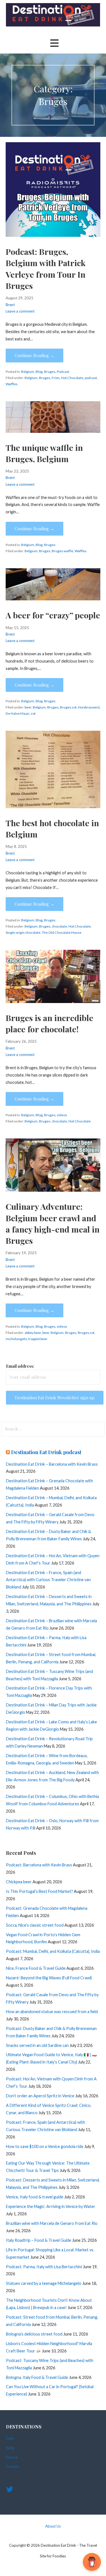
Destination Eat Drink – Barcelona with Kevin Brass (52, 1464)
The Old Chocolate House (62, 932)
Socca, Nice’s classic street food (35, 1925)
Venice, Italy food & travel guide (35, 2197)
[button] (54, 43)
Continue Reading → (34, 355)
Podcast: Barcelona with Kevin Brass (39, 1865)
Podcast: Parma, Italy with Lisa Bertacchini (44, 2267)
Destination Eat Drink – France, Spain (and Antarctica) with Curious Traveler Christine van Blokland (48, 1580)
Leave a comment (20, 311)
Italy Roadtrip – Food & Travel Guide (39, 2240)
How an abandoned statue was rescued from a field (52, 2012)
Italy (10, 2438)
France (12, 2457)
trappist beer (38, 1339)
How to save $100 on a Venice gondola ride (45, 2146)
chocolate (59, 926)
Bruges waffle (62, 551)
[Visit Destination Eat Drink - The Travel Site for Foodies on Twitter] (10, 2491)
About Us (53, 2526)
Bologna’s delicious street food (34, 2334)
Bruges (50, 372)
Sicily (10, 2448)
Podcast (63, 372)
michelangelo (16, 1339)
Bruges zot (68, 707)
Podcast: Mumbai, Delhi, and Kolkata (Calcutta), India (53, 1951)
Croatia (12, 2466)
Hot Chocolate (72, 378)
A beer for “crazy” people (53, 615)
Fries (56, 378)
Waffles (12, 384)
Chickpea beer (19, 1882)
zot (33, 713)
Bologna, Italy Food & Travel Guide (37, 2377)
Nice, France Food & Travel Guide (36, 1968)
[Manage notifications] (93, 2564)
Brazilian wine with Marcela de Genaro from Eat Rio (52, 2223)
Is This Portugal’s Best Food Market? (39, 1891)
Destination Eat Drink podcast (46, 1452)
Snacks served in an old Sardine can (37, 2045)
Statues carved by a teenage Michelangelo (44, 2283)
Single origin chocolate (23, 932)
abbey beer (33, 1333)
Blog (39, 372)
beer (28, 707)
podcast (91, 378)
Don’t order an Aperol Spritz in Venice (40, 2096)
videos (62, 1115)
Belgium (28, 372)
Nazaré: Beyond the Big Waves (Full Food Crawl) (49, 1978)
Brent (10, 305)
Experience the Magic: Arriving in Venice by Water (51, 2206)
